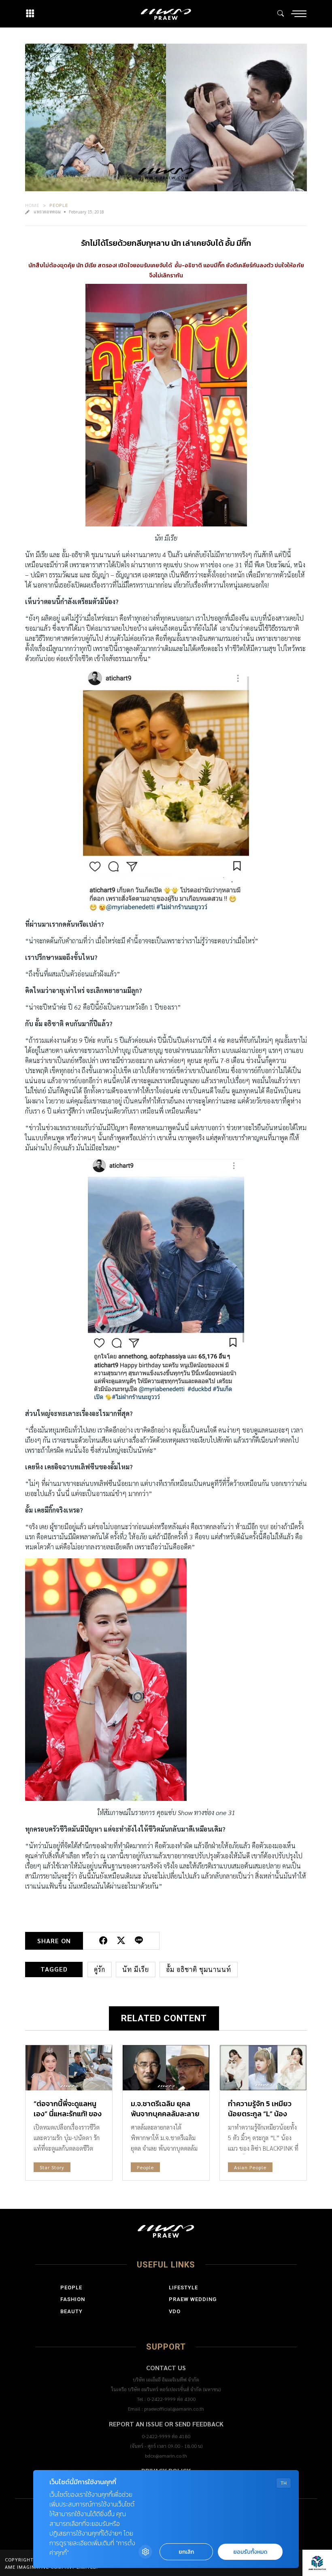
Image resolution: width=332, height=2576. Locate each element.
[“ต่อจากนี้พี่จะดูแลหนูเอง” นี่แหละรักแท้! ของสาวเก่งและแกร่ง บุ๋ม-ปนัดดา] (69, 2068)
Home (32, 205)
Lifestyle (183, 2288)
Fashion (73, 2299)
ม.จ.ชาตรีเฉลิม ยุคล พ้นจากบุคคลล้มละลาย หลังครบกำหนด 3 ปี (165, 2114)
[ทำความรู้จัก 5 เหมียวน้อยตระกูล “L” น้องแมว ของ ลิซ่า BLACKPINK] (263, 2068)
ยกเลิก (186, 2552)
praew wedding (193, 2299)
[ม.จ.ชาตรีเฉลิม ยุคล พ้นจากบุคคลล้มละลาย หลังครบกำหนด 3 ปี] (166, 2068)
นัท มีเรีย (136, 1969)
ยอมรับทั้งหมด (250, 2552)
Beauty (71, 2311)
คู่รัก (100, 1969)
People (59, 205)
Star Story (52, 2167)
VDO (175, 2311)
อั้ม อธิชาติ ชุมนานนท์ (199, 1969)
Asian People (250, 2167)
